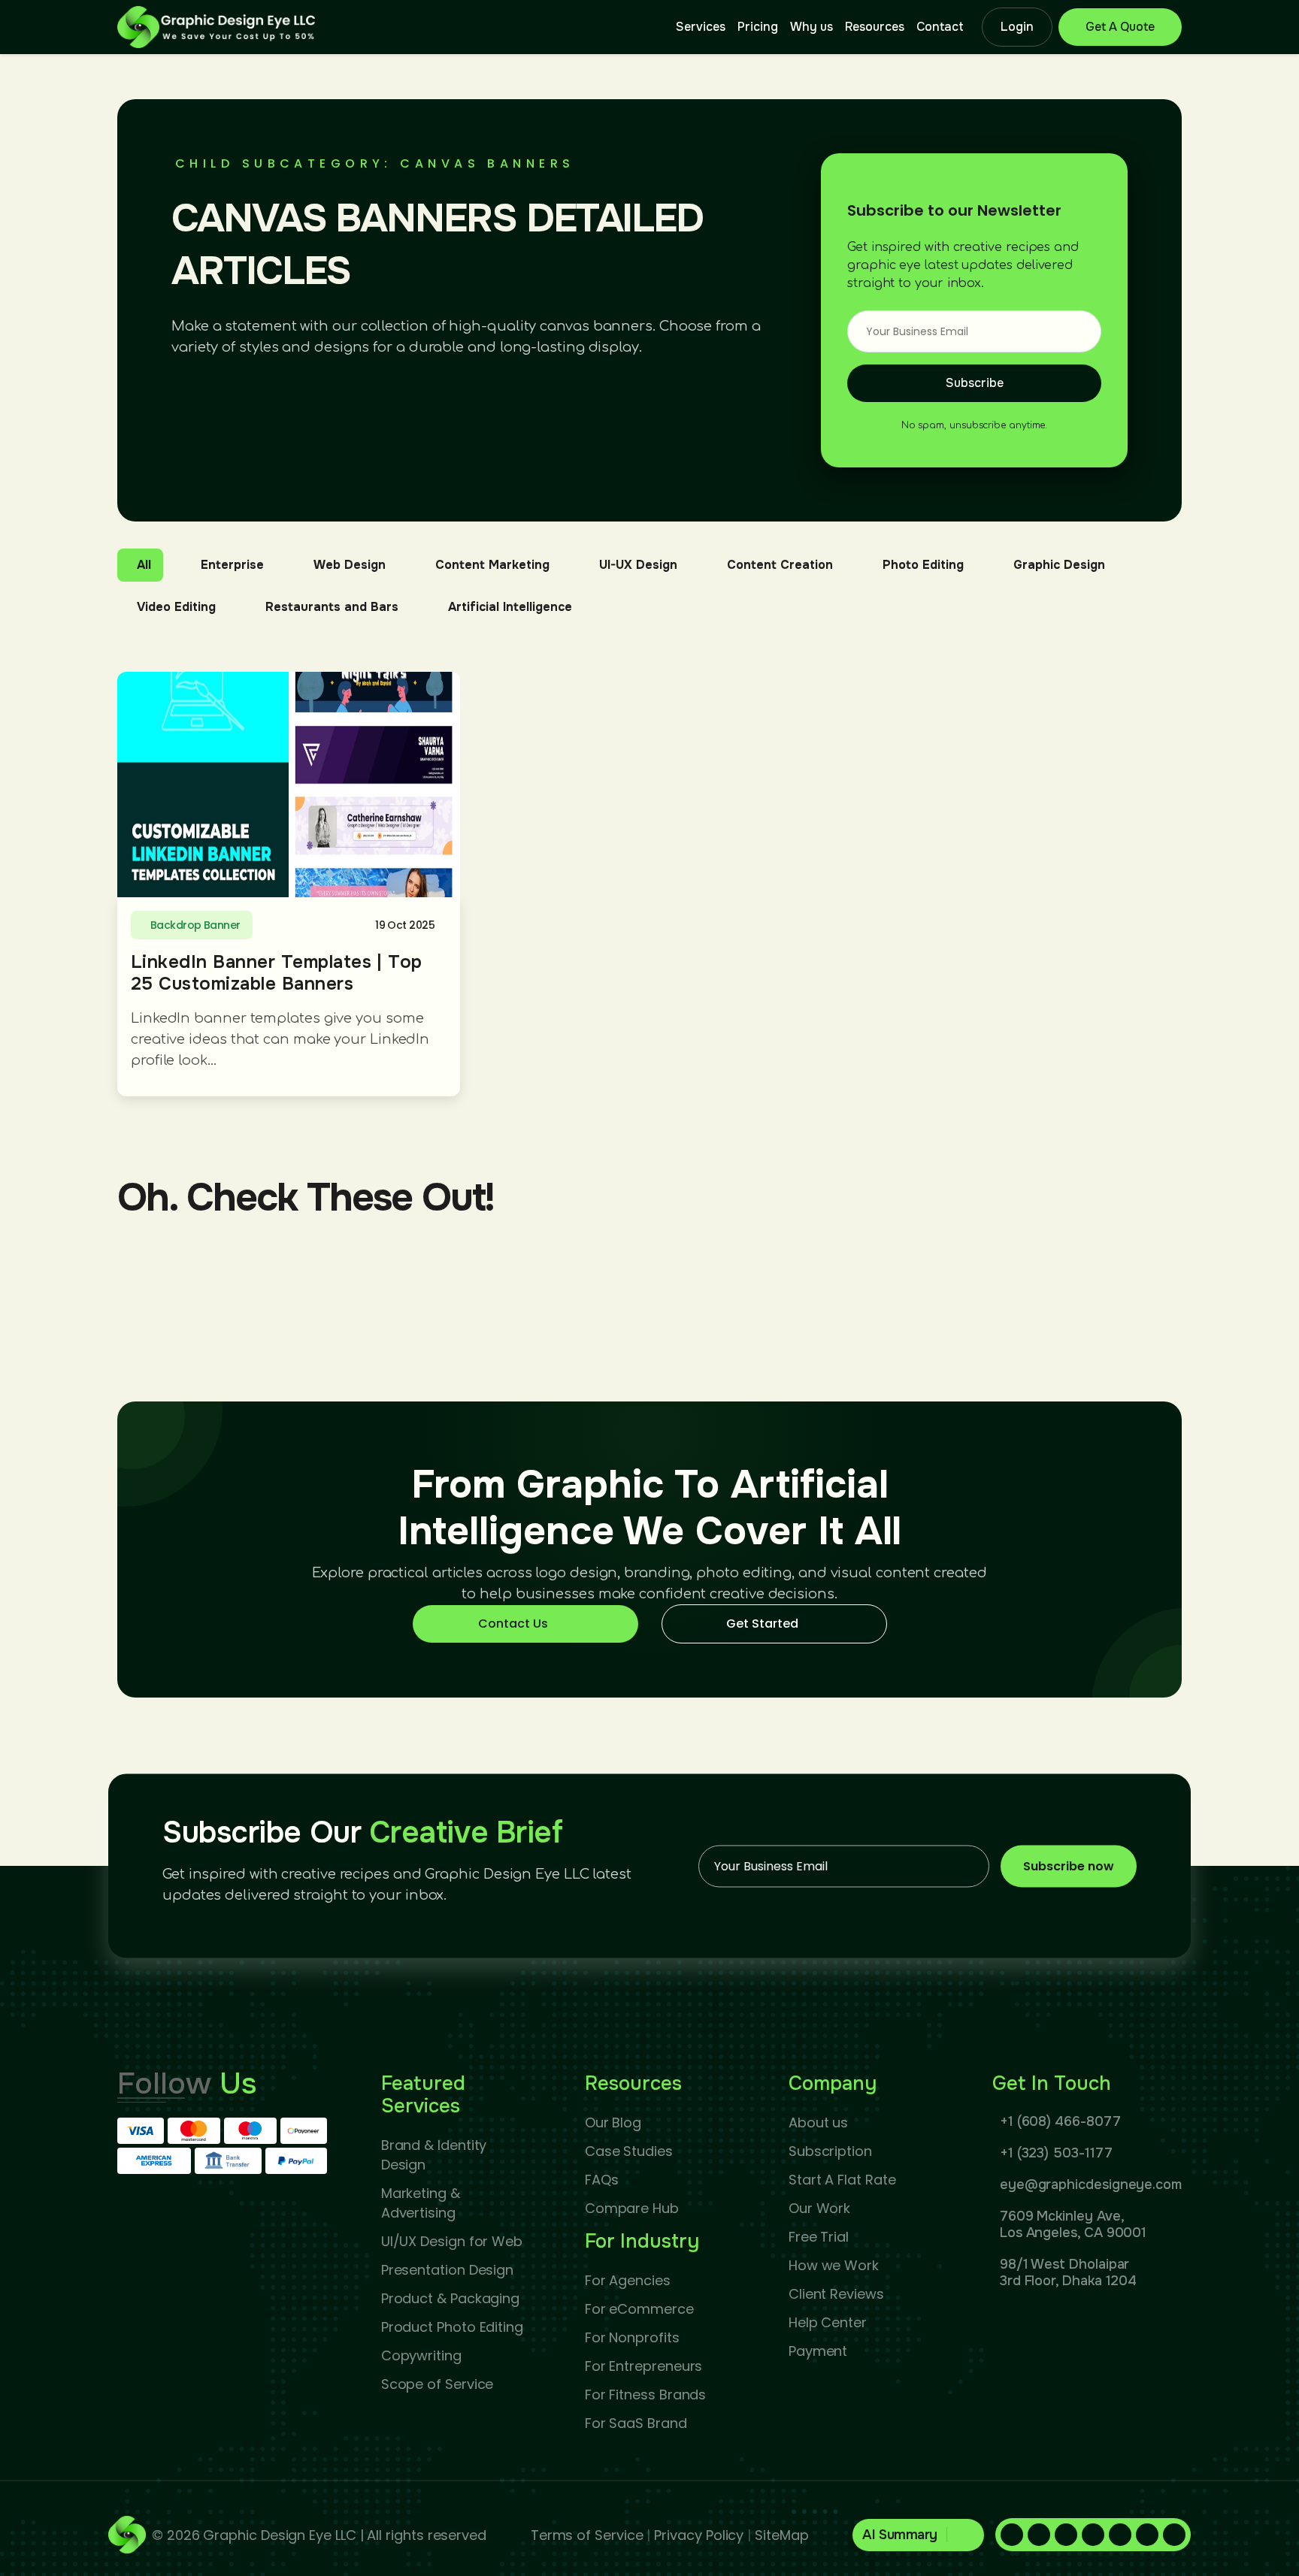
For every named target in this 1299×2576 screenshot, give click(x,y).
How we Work (834, 2265)
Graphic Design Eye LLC (279, 2535)
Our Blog (613, 2122)
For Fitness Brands (646, 2395)
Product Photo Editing (452, 2327)
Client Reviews (836, 2294)
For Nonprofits (632, 2337)
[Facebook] (1012, 2535)
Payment (818, 2351)
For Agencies (628, 2280)
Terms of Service (587, 2535)
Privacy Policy (699, 2535)
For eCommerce (639, 2309)
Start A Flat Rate (842, 2180)
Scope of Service (438, 2384)
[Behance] (1174, 2535)
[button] (918, 2535)
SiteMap (781, 2535)
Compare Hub (632, 2208)
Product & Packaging (450, 2298)
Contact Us (513, 1624)
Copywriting (421, 2355)
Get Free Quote (1120, 27)
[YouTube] (1147, 2535)
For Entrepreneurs (644, 2366)
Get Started (762, 1624)
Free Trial (819, 2237)
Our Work (819, 2208)
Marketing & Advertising (421, 2203)
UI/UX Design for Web (452, 2241)
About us (818, 2122)
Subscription (830, 2151)
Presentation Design (447, 2270)
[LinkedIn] (1039, 2535)
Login (1017, 27)
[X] (1120, 2535)
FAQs (602, 2180)
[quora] (1093, 2535)
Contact (940, 27)
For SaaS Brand (636, 2423)
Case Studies (629, 2151)
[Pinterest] (1066, 2535)
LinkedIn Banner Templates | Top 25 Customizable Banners (277, 973)
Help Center (828, 2322)
